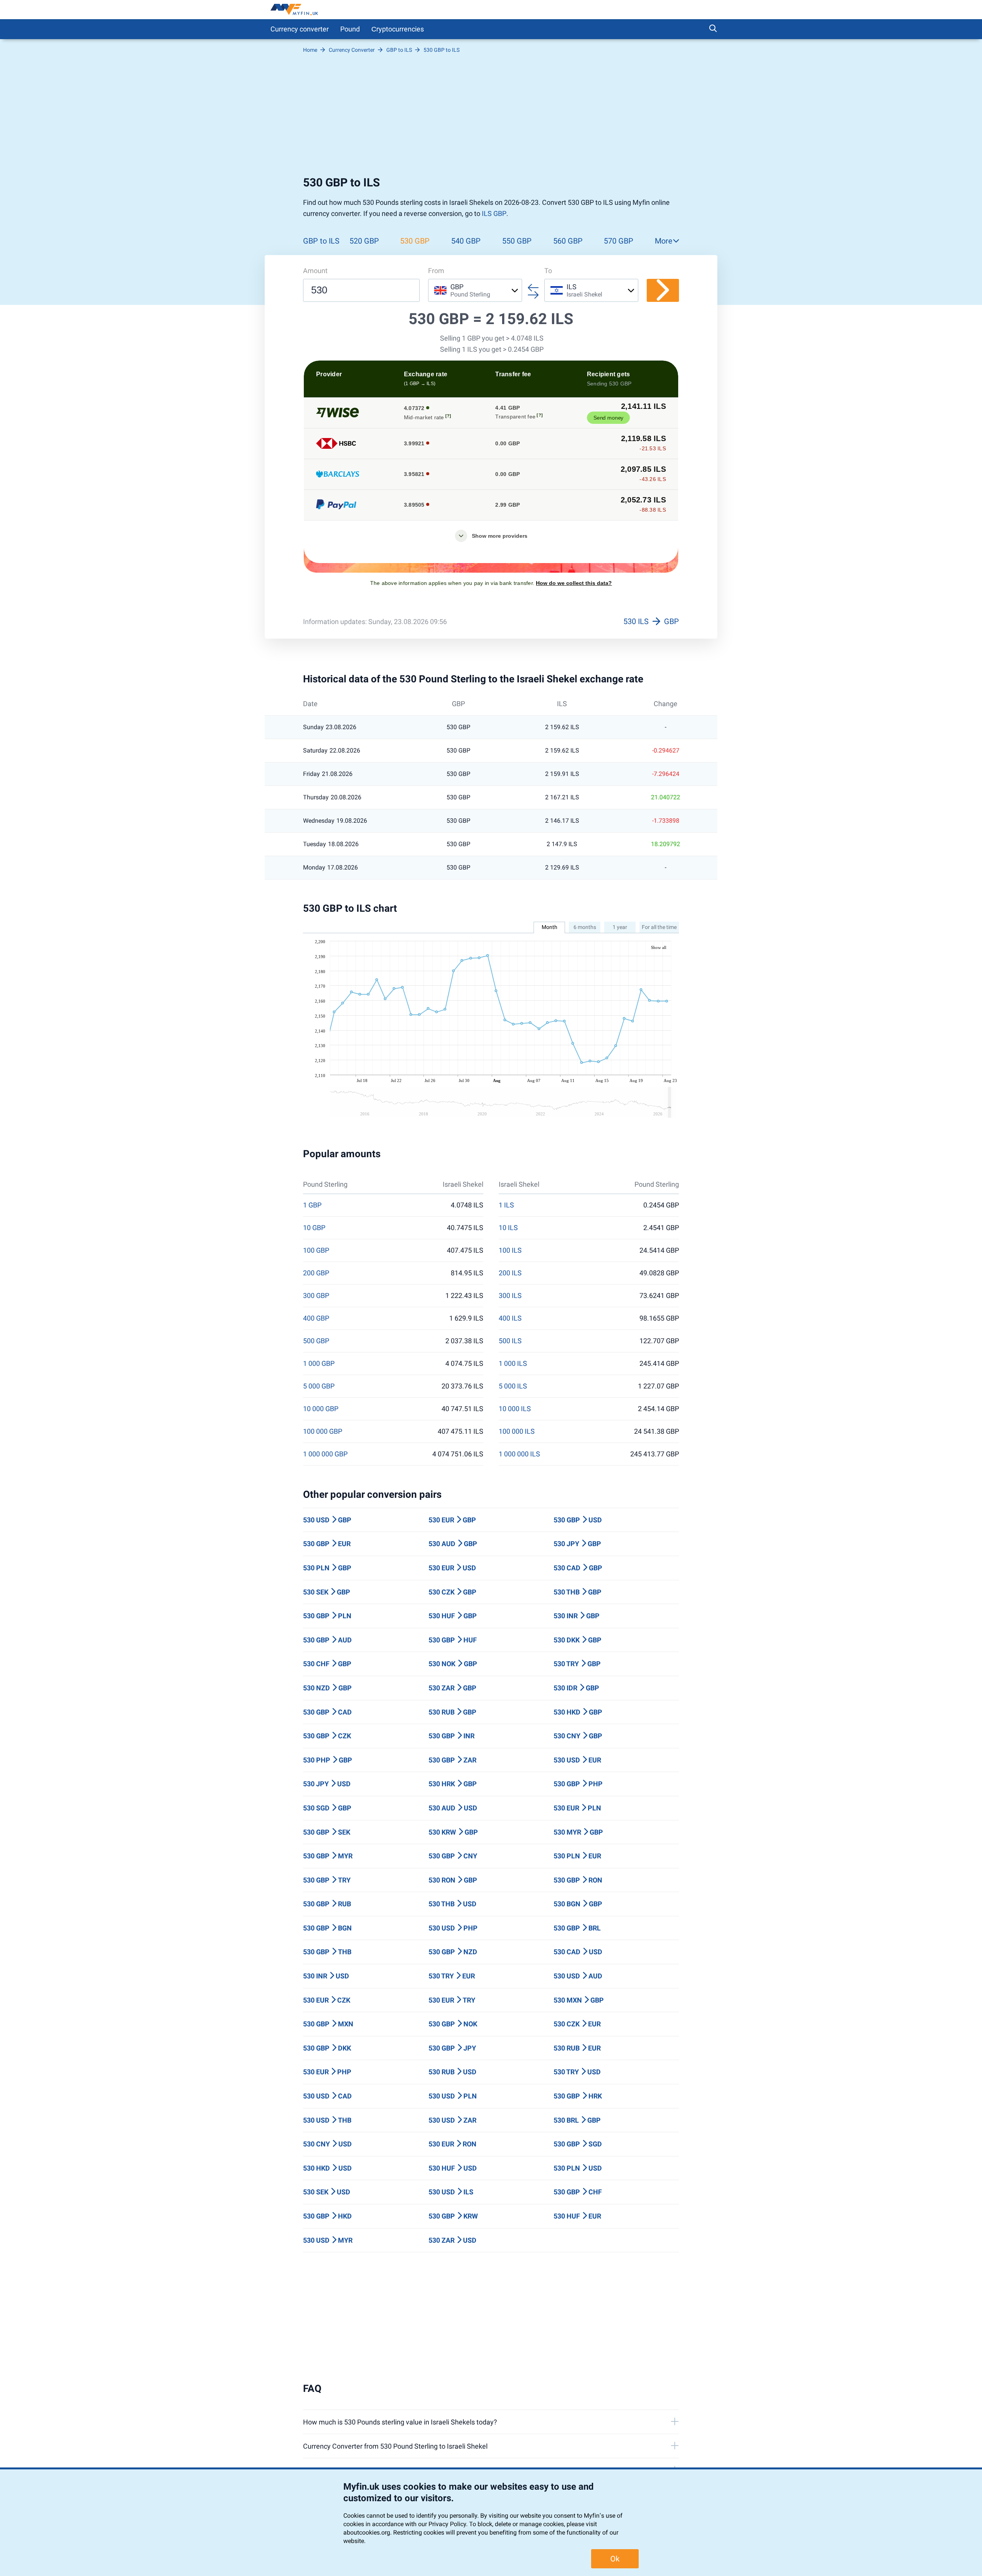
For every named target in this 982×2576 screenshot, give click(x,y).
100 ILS (510, 1250)
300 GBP (316, 1296)
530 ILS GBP (651, 621)
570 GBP (619, 241)
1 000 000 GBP (325, 1454)
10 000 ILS (515, 1409)
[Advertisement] (491, 118)
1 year (620, 927)
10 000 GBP (321, 1409)
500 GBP (316, 1341)
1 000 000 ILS (519, 1454)
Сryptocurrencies (398, 29)
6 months (585, 927)
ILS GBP (494, 213)
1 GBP (312, 1205)
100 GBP (316, 1250)
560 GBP (568, 241)
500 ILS (510, 1341)
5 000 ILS (513, 1386)
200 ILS (510, 1273)
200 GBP (316, 1273)
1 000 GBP (319, 1364)
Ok (615, 2559)
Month (549, 927)
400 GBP (316, 1318)
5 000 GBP (319, 1386)
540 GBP (466, 241)
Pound (350, 29)
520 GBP (364, 241)
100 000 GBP (323, 1431)
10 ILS (508, 1228)
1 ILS (506, 1205)
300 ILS (510, 1296)
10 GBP (314, 1228)
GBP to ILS (321, 241)
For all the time (659, 927)
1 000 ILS (513, 1364)
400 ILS (510, 1318)
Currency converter (300, 29)
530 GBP (415, 241)
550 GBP (517, 241)
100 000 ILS (517, 1431)
